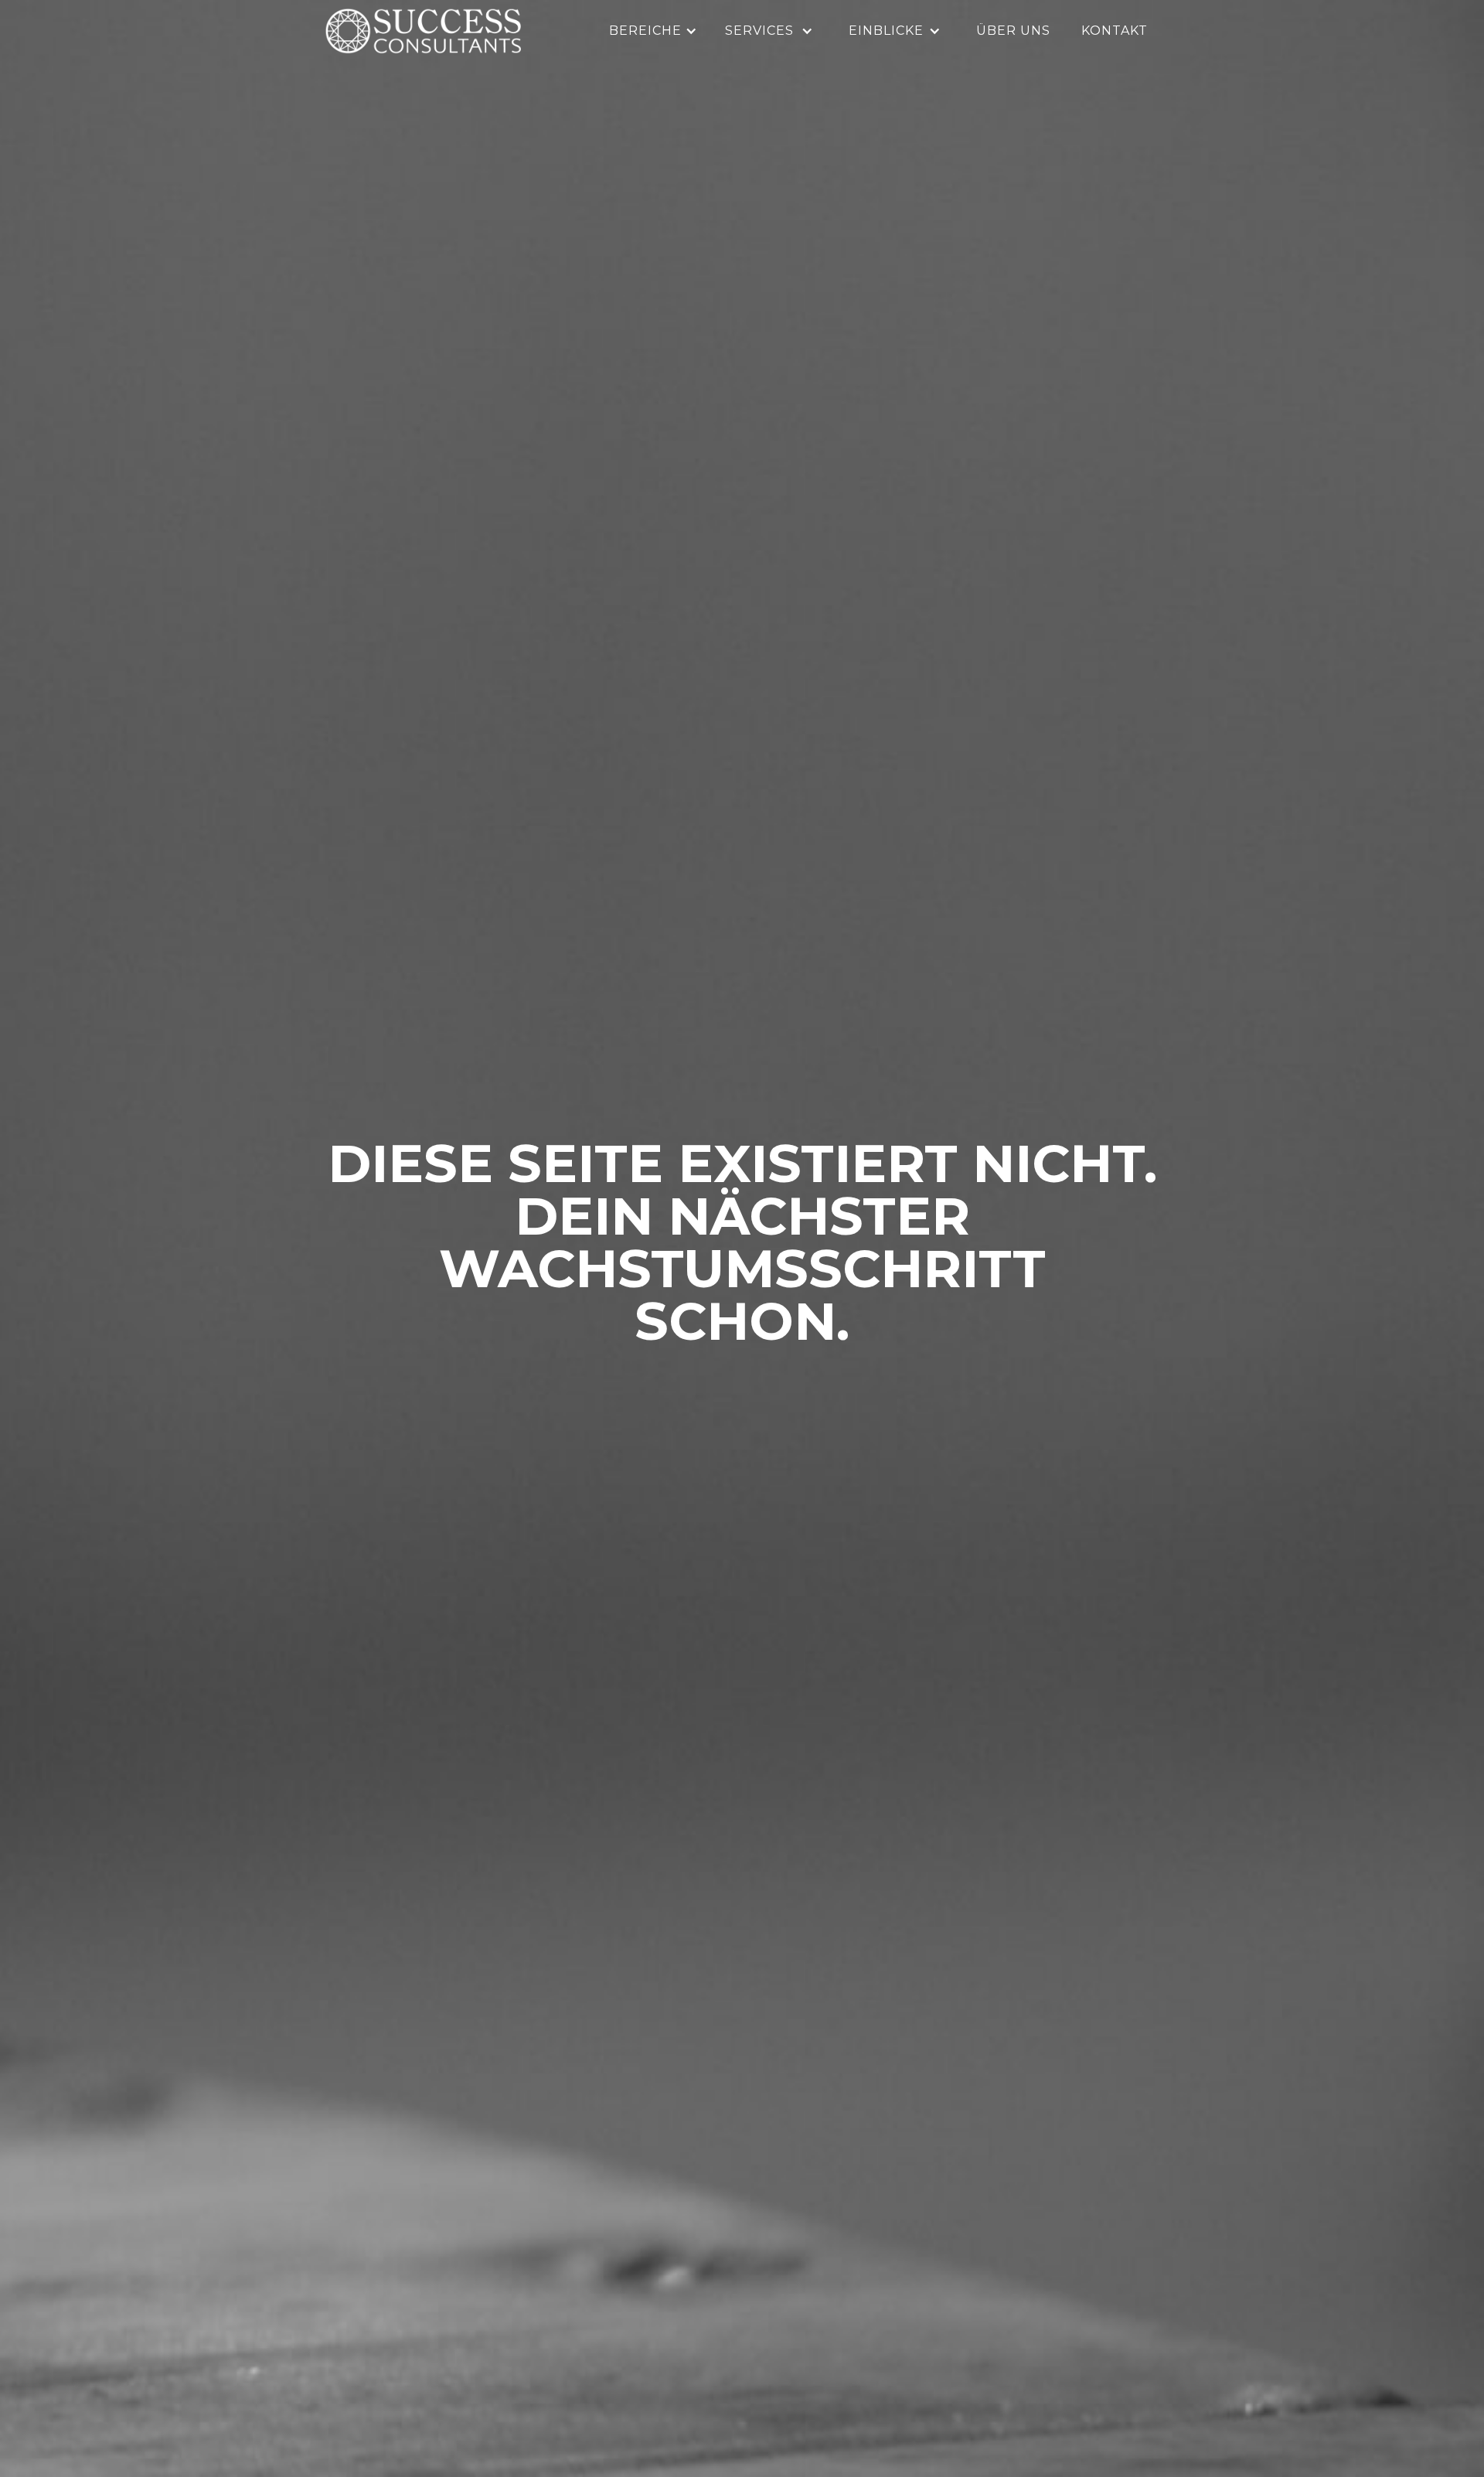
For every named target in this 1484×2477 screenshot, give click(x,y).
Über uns (1013, 31)
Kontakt (1115, 31)
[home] (423, 31)
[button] (655, 31)
